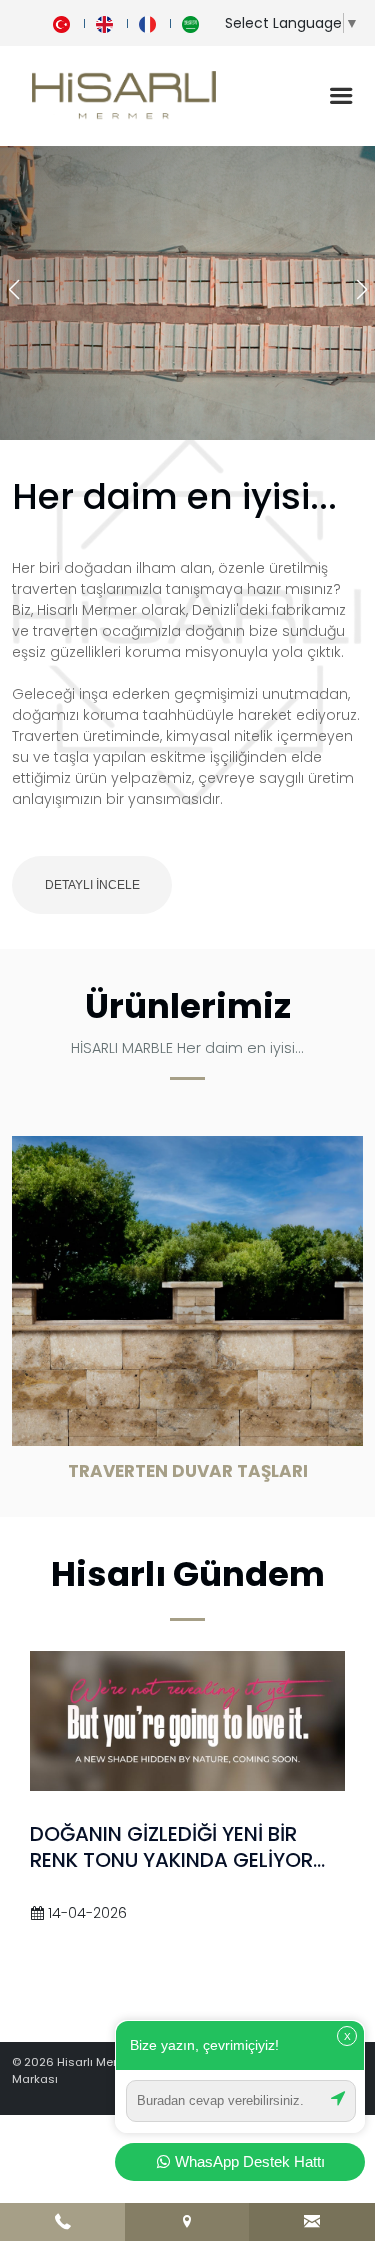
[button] (361, 290)
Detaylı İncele (92, 885)
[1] (341, 96)
